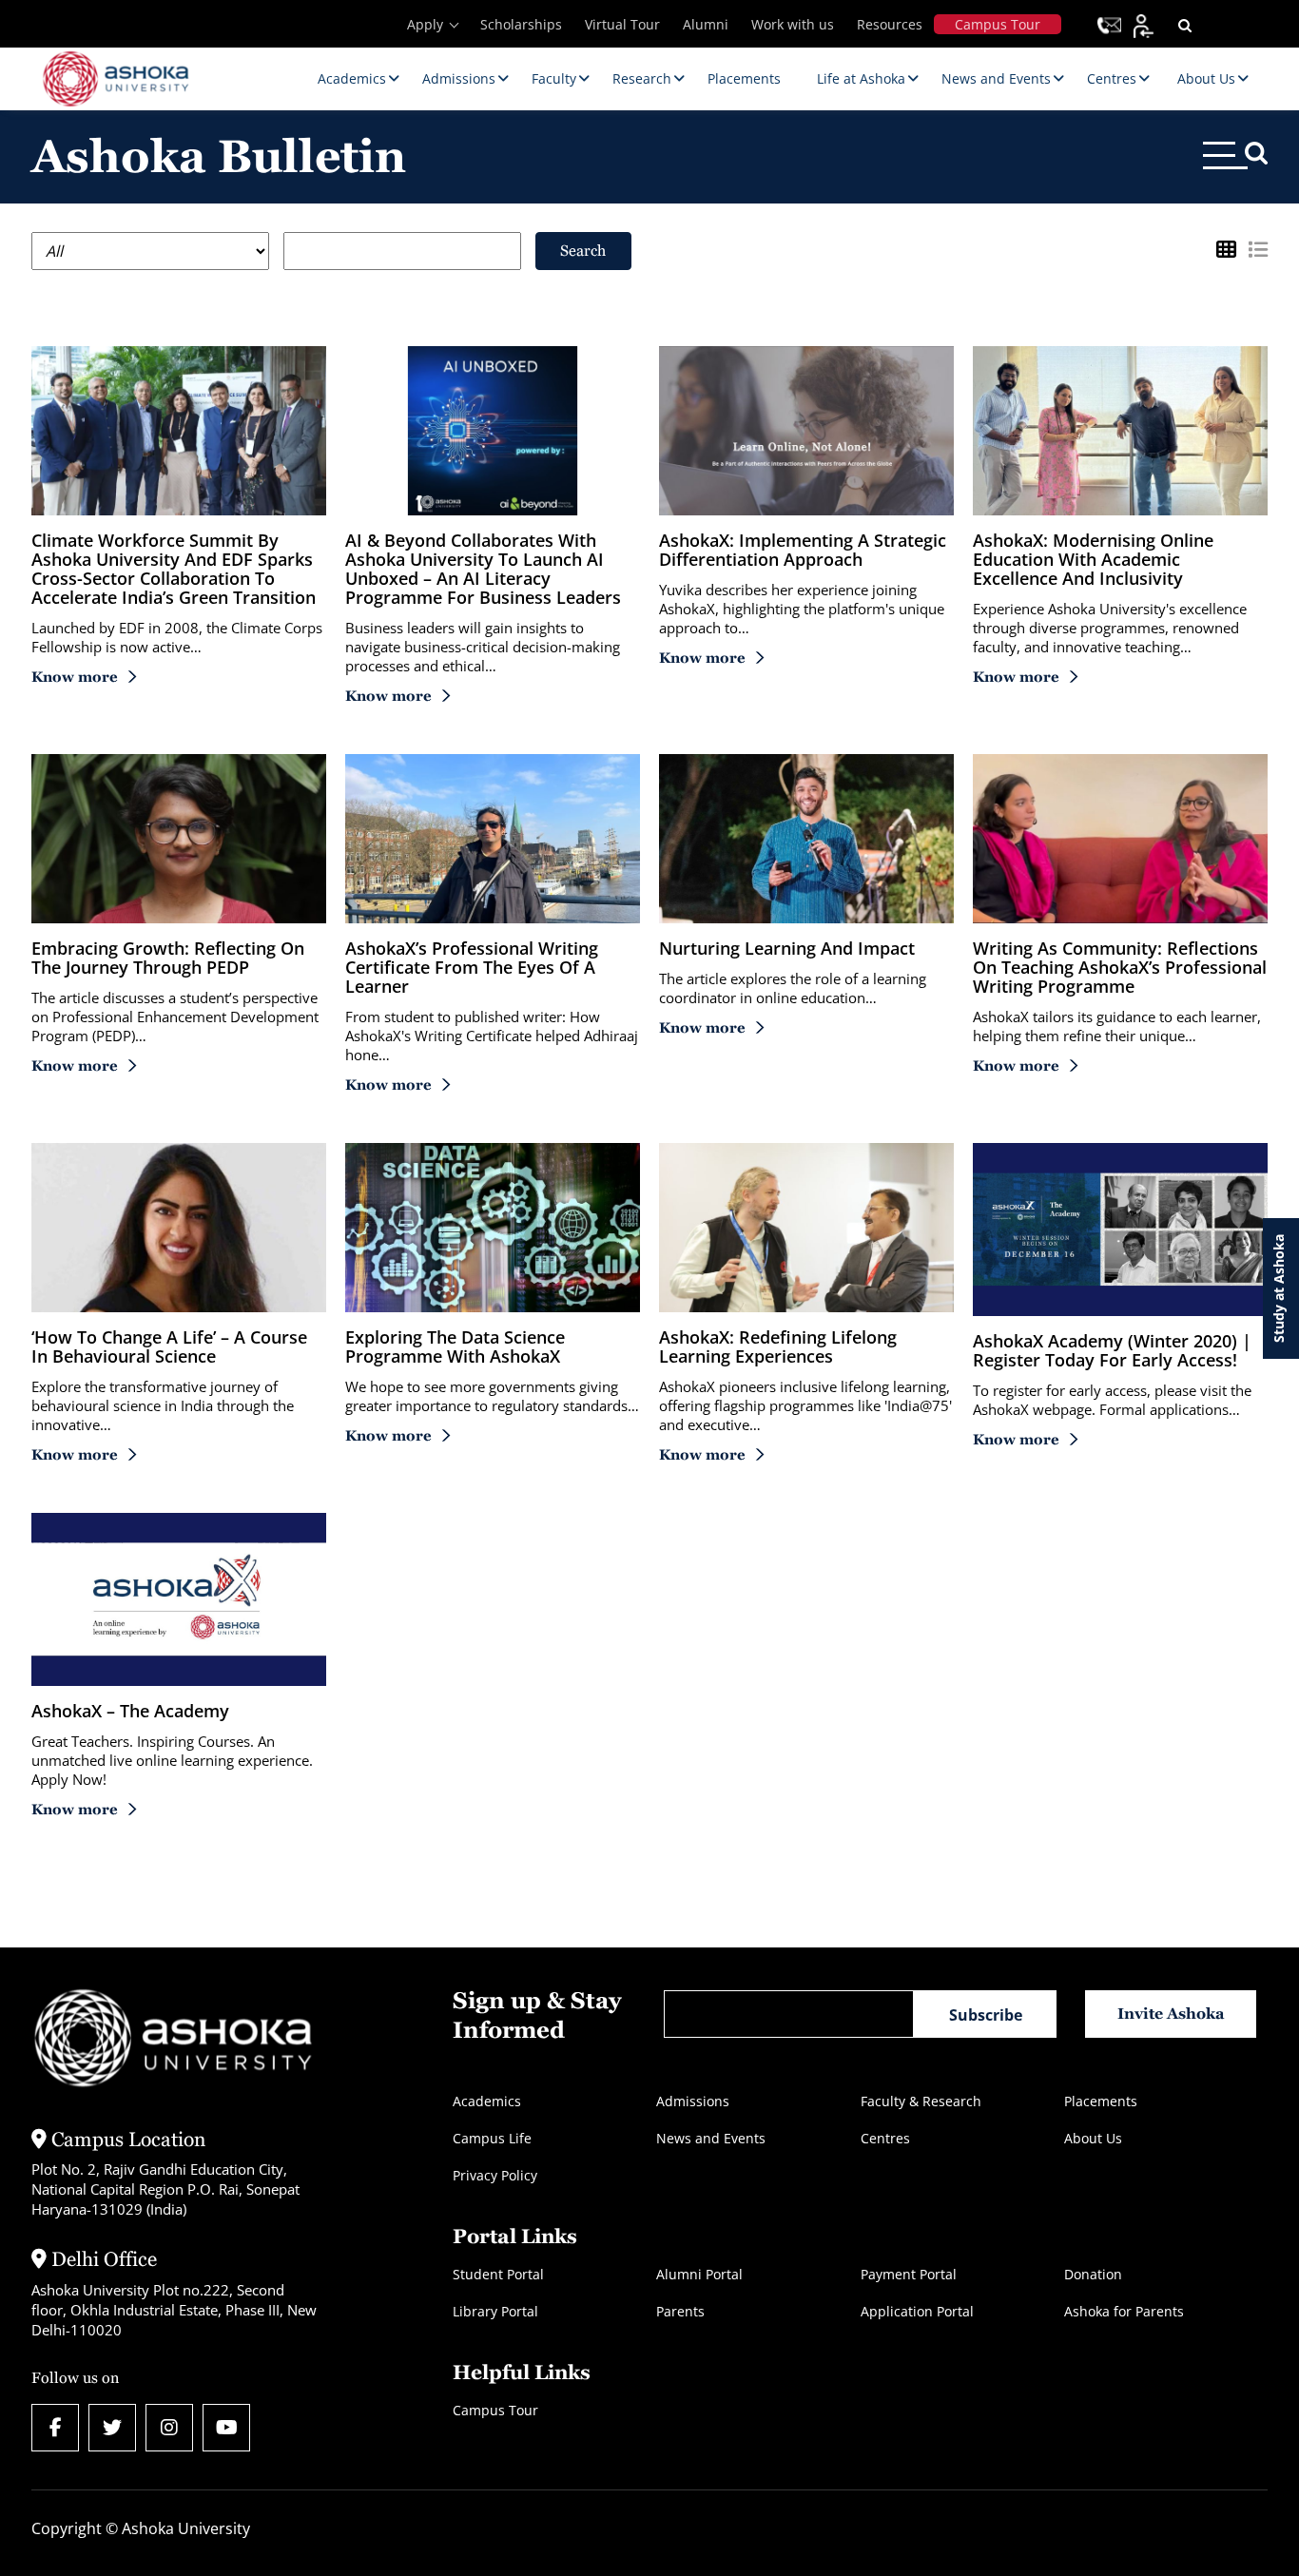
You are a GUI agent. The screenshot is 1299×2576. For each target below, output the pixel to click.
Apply (425, 24)
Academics (487, 2101)
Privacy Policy (495, 2175)
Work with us (793, 24)
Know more (75, 677)
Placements (1101, 2101)
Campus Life (492, 2138)
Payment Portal (909, 2274)
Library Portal (495, 2311)
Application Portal (917, 2311)
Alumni (706, 24)
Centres (885, 2138)
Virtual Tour (622, 24)
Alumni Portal (699, 2274)
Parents (680, 2311)
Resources (890, 24)
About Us (1093, 2138)
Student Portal (498, 2274)
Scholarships (521, 24)
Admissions (693, 2101)
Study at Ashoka (1279, 1288)
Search (583, 251)
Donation (1093, 2274)
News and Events (711, 2138)
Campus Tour (998, 24)
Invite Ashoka (1171, 2014)
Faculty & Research (921, 2101)
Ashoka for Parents (1124, 2311)
